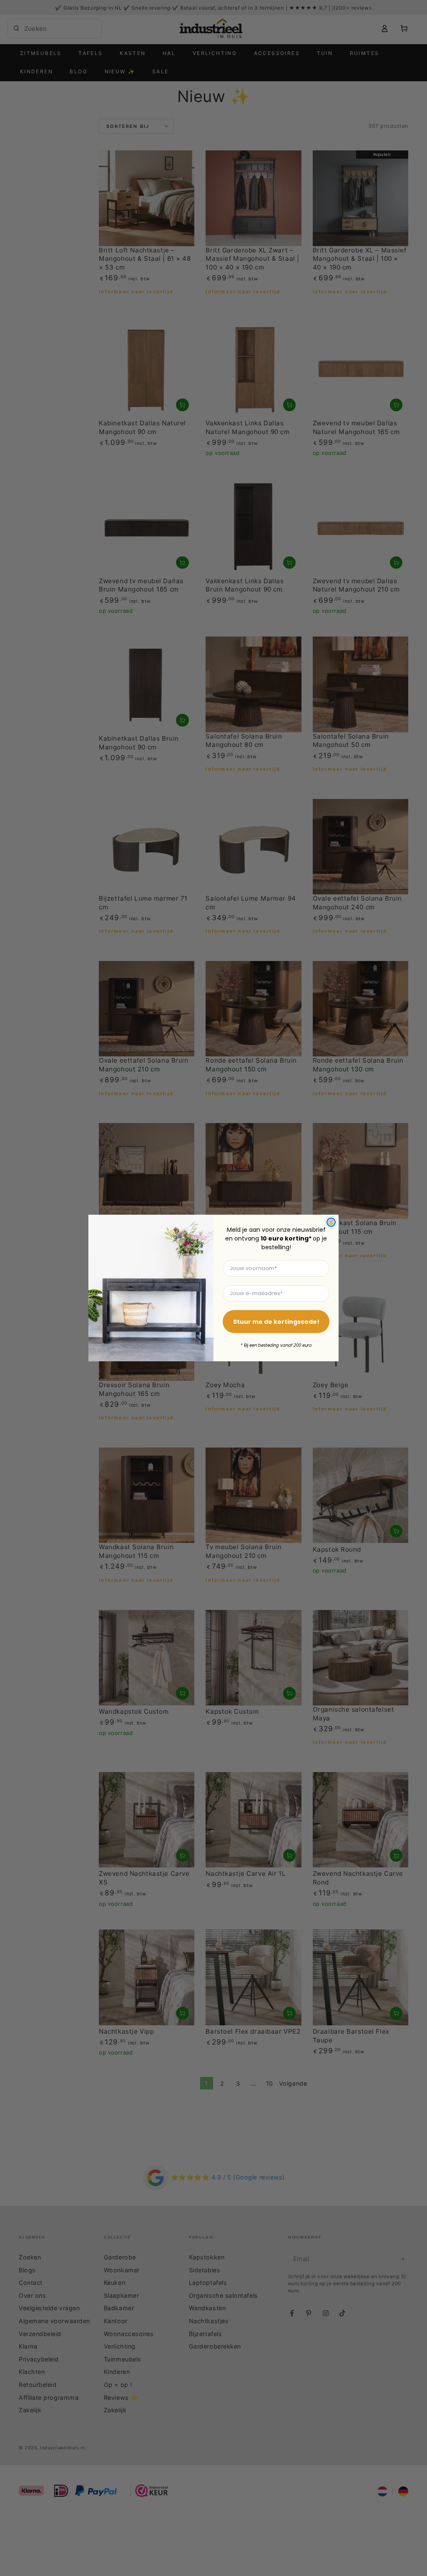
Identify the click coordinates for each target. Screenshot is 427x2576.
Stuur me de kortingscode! (276, 1322)
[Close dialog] (331, 1222)
